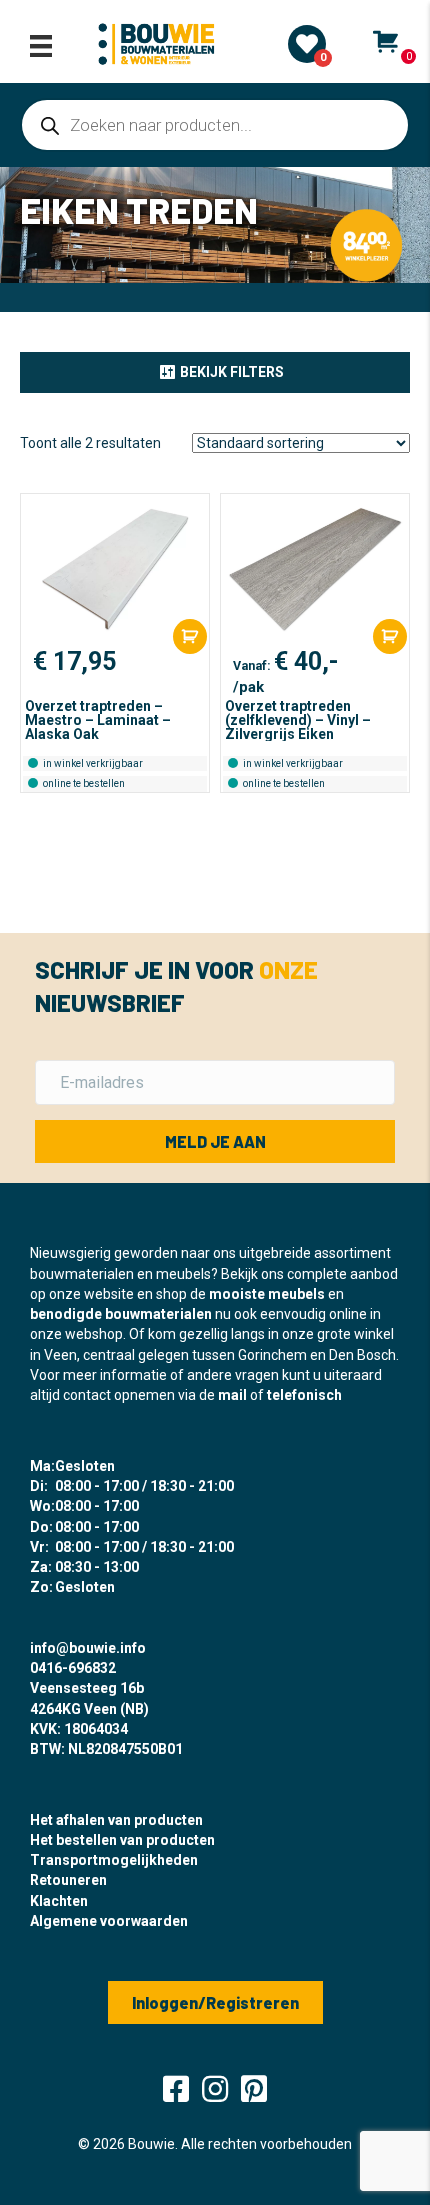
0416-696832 (73, 1668)
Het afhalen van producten (116, 1820)
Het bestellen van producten (122, 1840)
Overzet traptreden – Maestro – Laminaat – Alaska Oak (98, 720)
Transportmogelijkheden (114, 1860)
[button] (215, 372)
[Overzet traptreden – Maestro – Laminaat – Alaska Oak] (115, 569)
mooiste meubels (267, 1294)
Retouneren (68, 1880)
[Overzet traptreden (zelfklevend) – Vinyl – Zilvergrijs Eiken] (315, 569)
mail (232, 1395)
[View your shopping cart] (385, 42)
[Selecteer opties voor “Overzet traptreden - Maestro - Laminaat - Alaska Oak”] (190, 636)
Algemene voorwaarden (109, 1921)
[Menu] (41, 46)
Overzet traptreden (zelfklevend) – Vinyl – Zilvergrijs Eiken (298, 720)
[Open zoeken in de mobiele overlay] (215, 125)
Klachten (59, 1901)
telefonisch (304, 1395)
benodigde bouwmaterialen (121, 1314)
